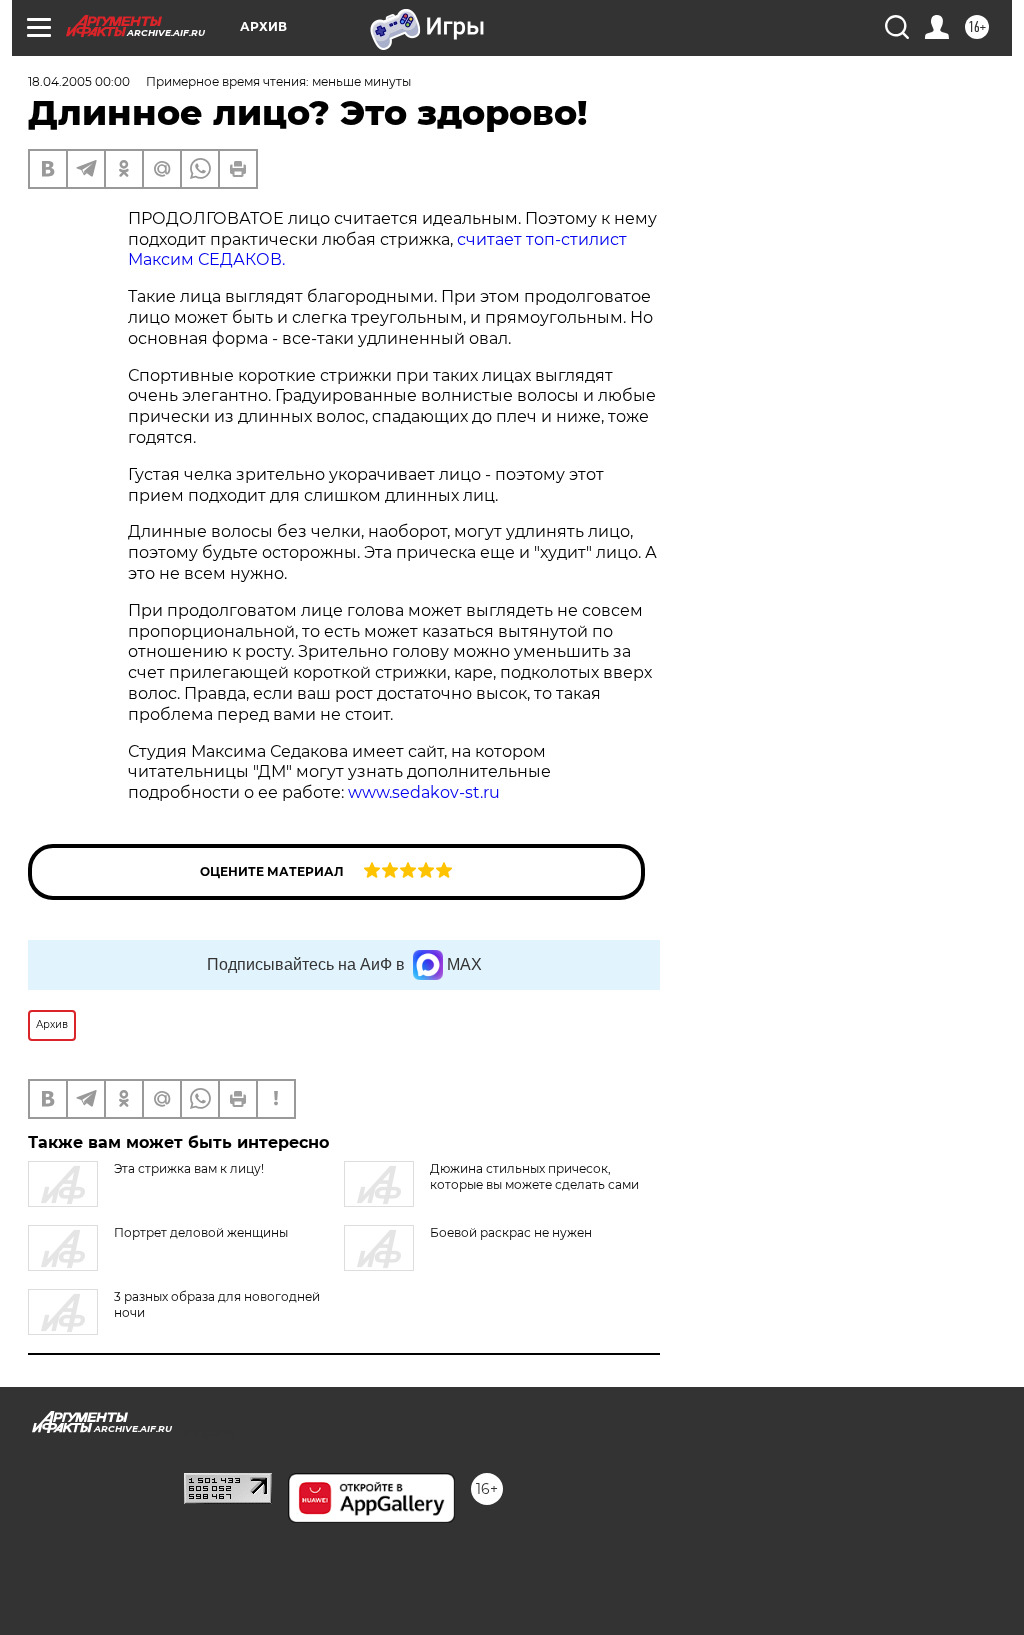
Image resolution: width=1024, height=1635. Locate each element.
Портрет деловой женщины (201, 1232)
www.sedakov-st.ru (424, 792)
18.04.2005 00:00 (79, 81)
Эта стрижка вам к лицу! (189, 1168)
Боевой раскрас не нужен (511, 1232)
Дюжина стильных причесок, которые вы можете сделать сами (534, 1176)
